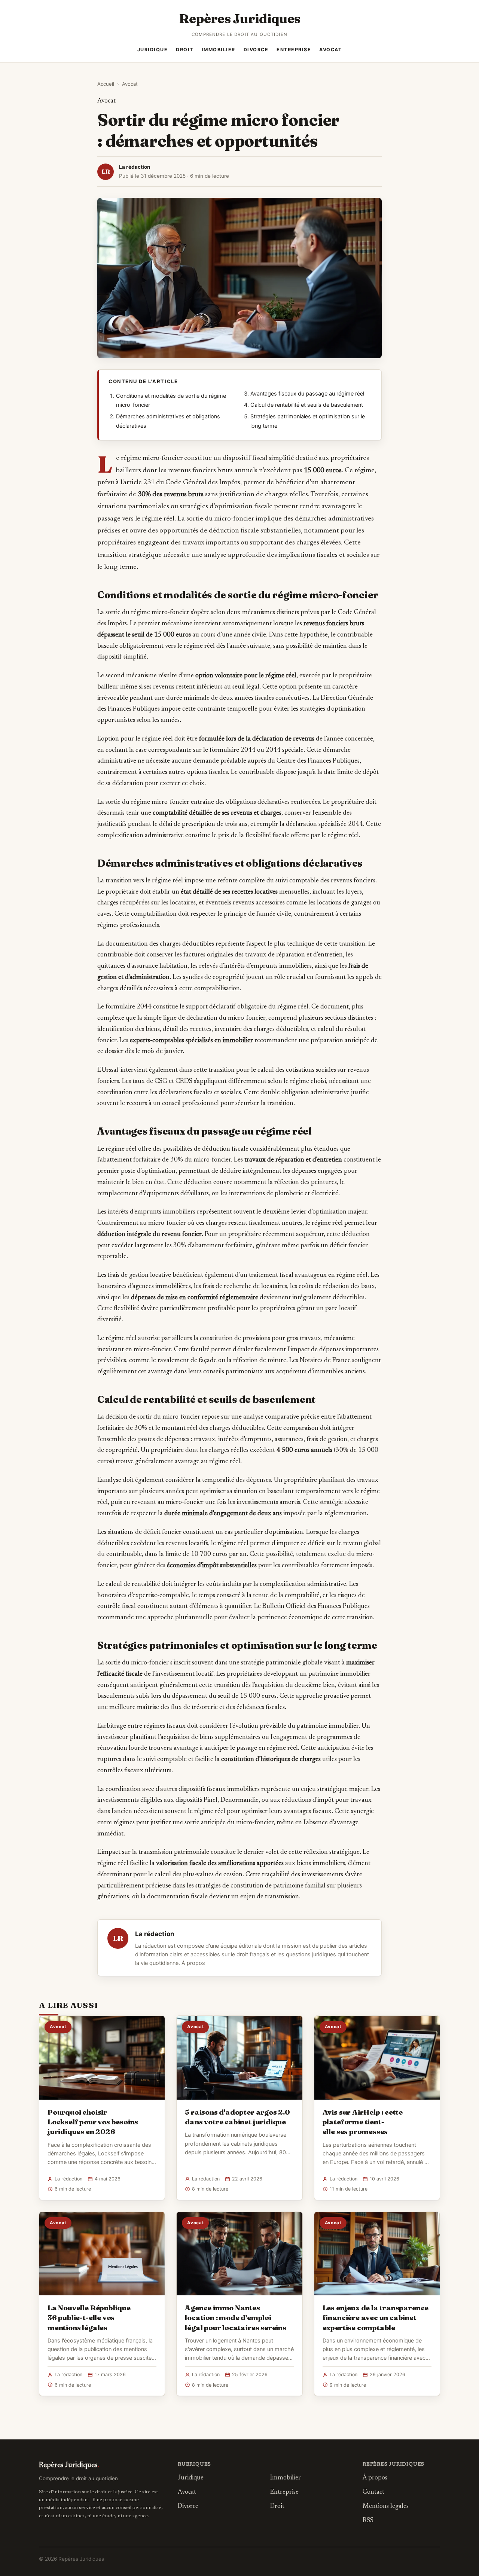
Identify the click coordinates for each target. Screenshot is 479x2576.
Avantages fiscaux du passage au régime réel (307, 394)
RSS (368, 2521)
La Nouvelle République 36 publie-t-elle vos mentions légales (89, 2317)
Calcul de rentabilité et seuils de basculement (307, 405)
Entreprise (294, 50)
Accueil (106, 84)
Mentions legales (386, 2507)
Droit (185, 50)
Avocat (330, 50)
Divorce (256, 50)
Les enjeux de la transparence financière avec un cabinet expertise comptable (376, 2317)
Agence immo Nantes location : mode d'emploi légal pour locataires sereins (236, 2317)
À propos (193, 1963)
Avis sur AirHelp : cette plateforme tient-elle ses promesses (363, 2122)
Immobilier (219, 50)
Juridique (153, 50)
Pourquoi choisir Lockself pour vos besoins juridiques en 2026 (93, 2122)
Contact (373, 2492)
